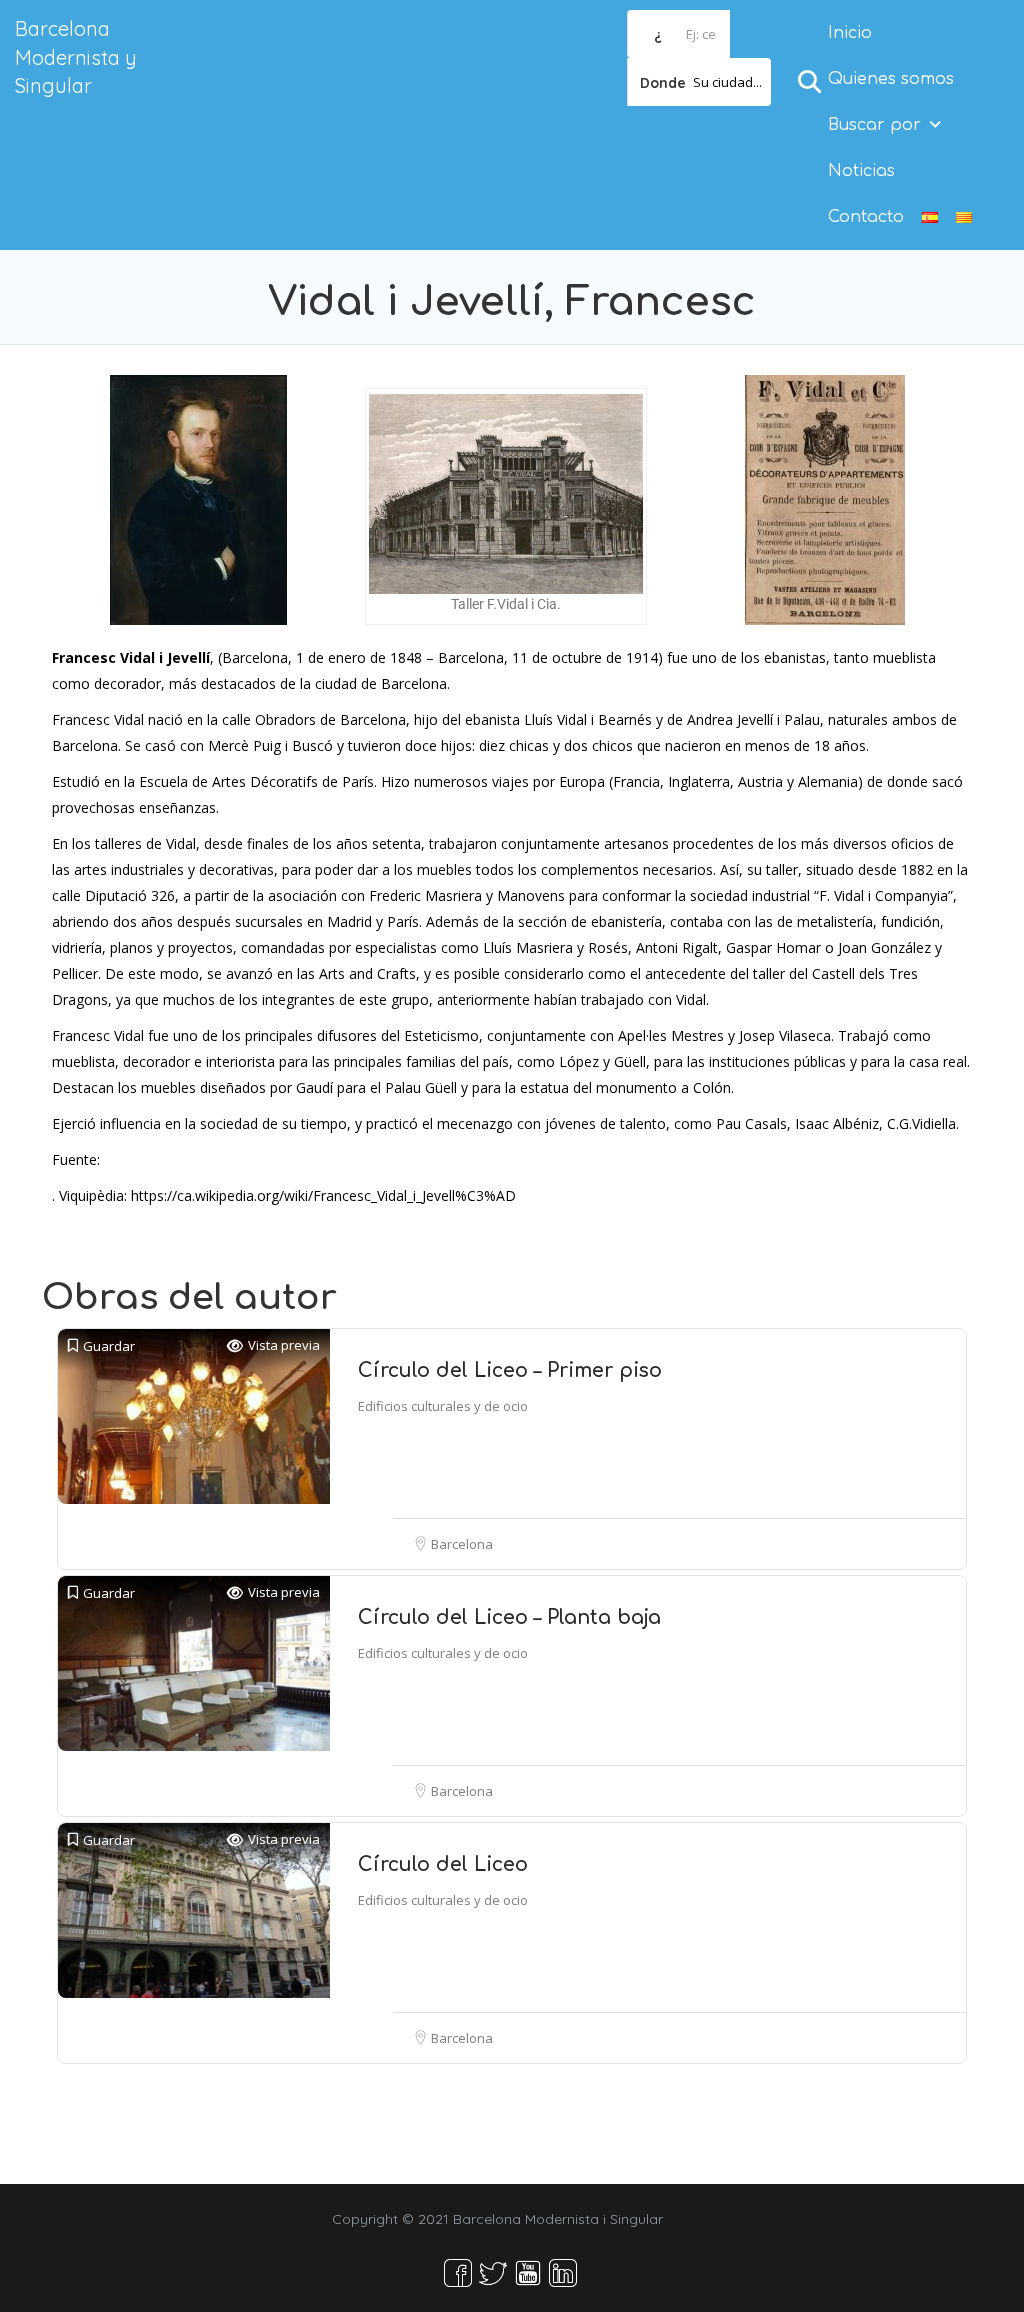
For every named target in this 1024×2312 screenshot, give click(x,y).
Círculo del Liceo (443, 1864)
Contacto (866, 217)
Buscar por (874, 125)
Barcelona (462, 1544)
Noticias (861, 171)
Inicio (850, 33)
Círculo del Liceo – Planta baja (509, 1617)
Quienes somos (891, 79)
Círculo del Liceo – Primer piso (510, 1370)
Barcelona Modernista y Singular (76, 57)
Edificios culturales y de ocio (443, 1406)
